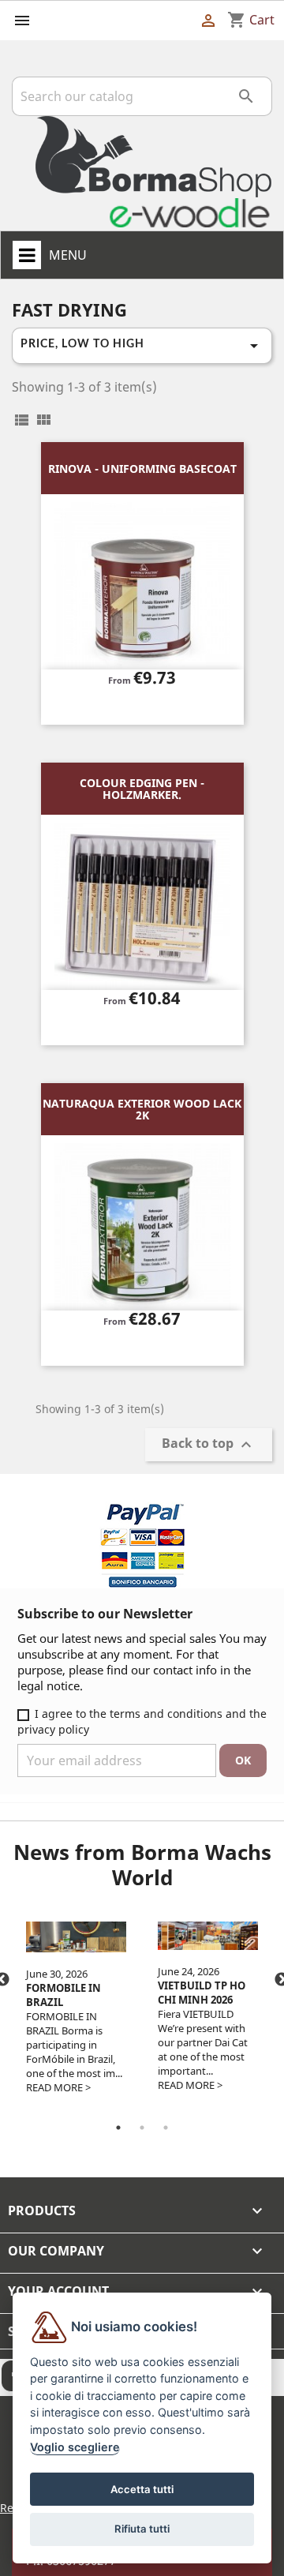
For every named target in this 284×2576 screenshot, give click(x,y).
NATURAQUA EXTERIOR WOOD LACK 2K (142, 1109)
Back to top (209, 1445)
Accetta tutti (142, 2489)
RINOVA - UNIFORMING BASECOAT (142, 469)
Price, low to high (142, 346)
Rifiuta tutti (142, 2529)
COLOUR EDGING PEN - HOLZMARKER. (142, 789)
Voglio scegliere (75, 2447)
